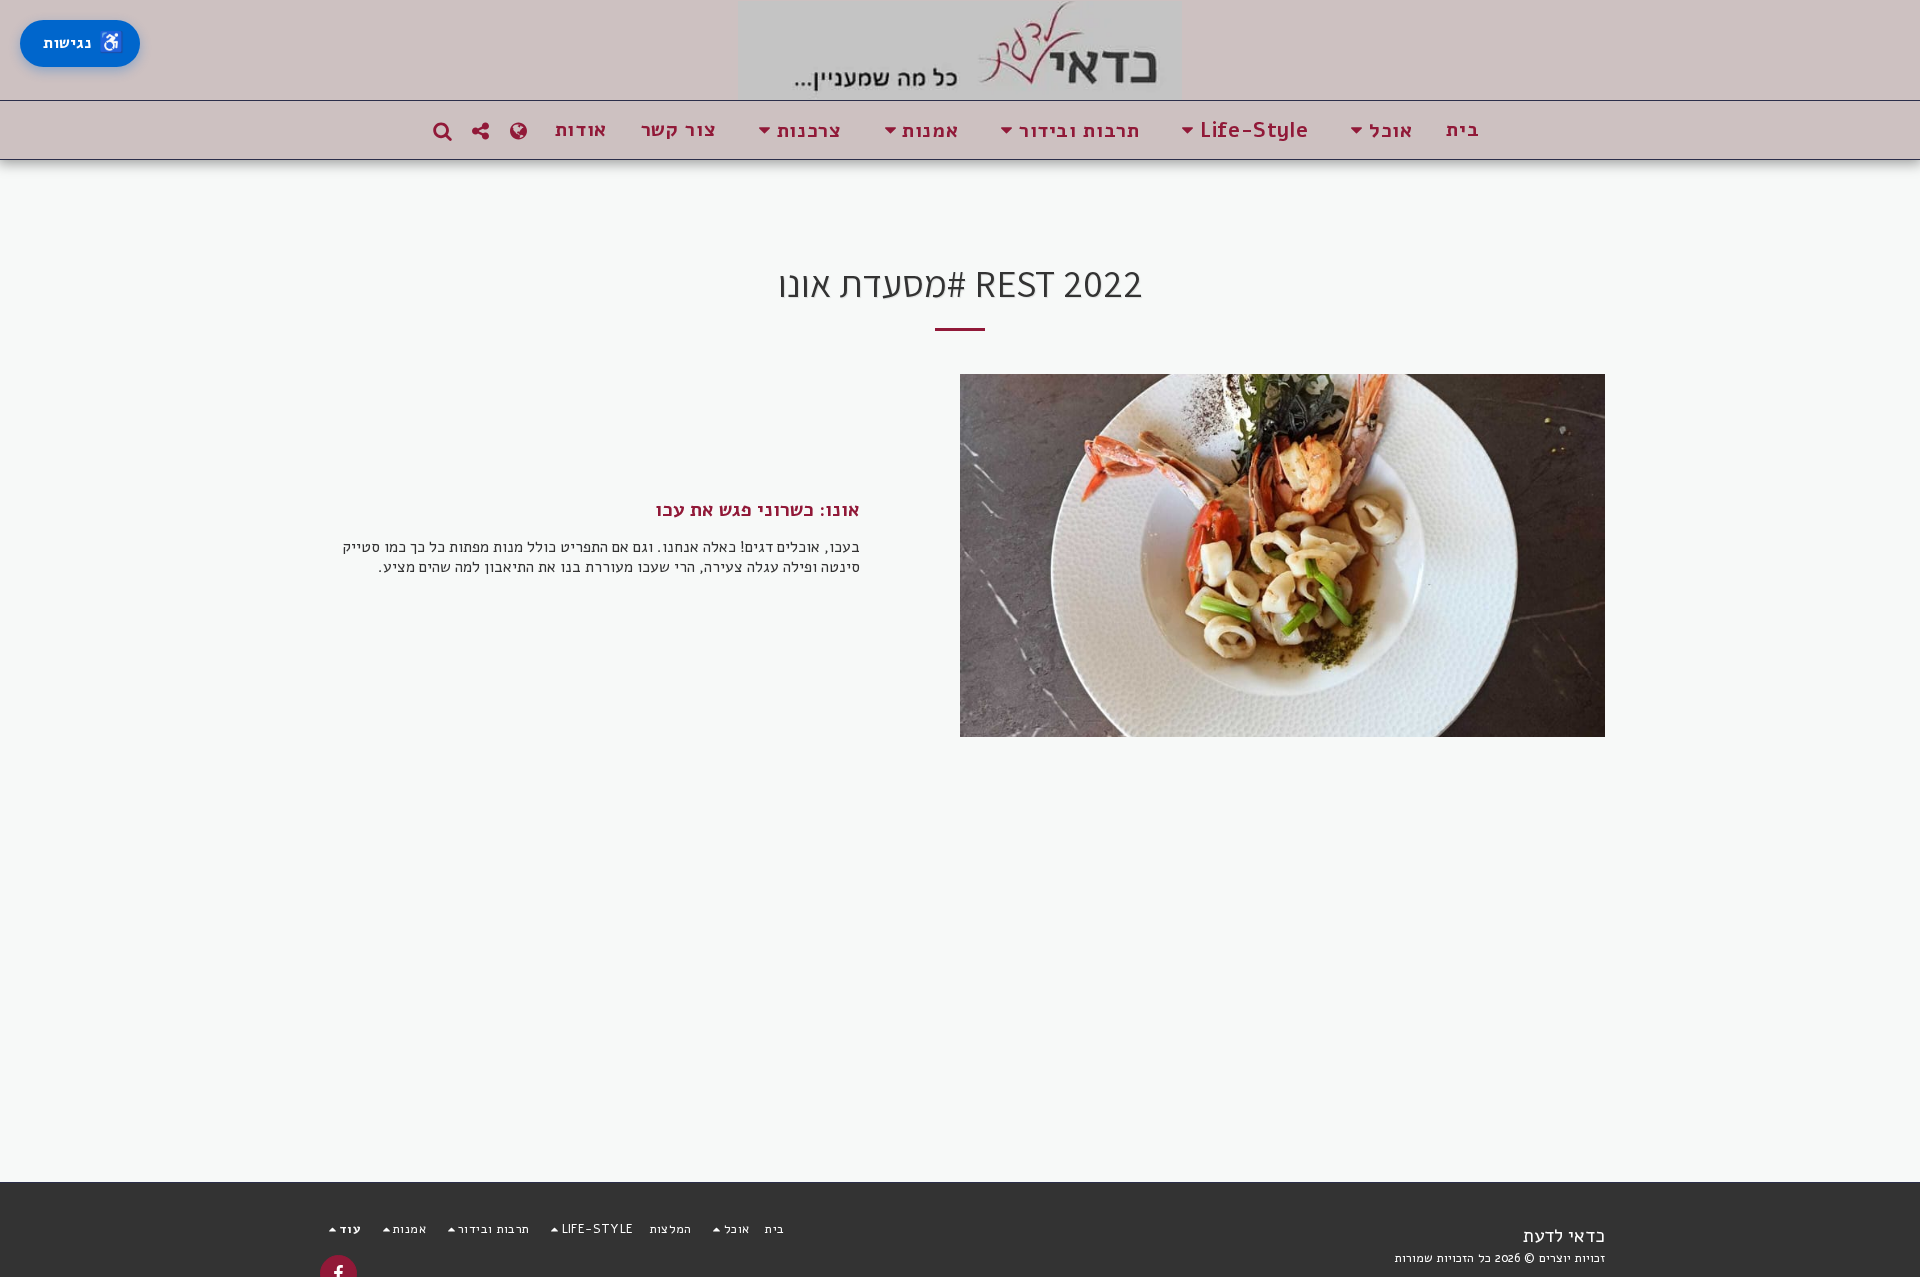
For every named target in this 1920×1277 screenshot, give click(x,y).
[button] (1377, 130)
